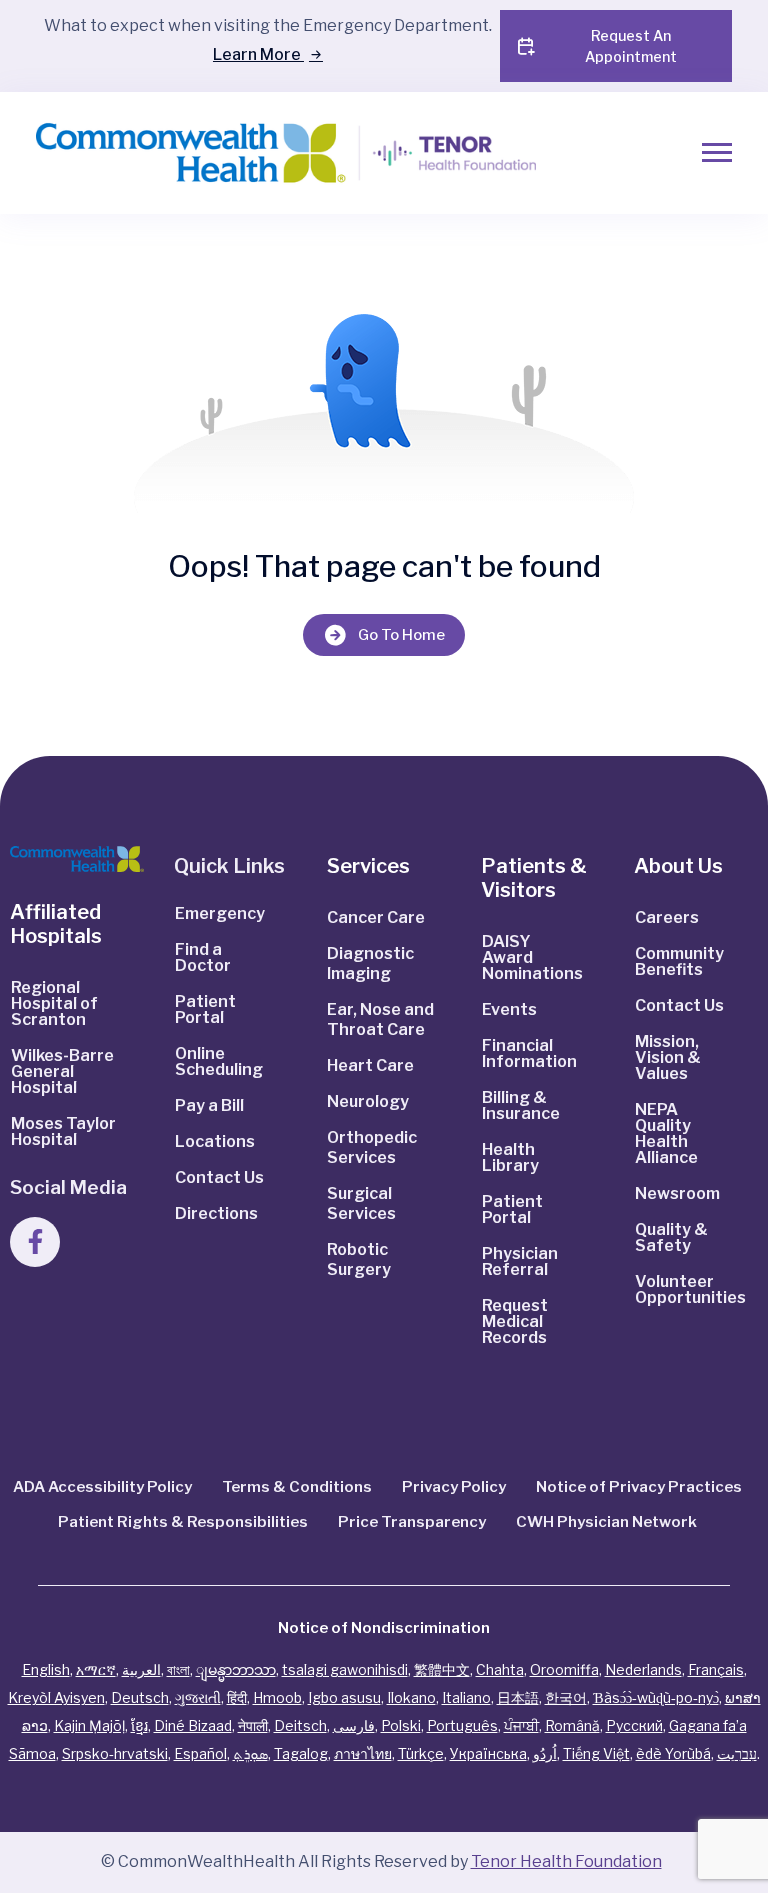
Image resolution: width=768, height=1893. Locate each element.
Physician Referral (520, 1261)
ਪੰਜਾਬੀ (521, 1725)
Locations (215, 1141)
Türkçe (421, 1753)
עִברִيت (737, 1753)
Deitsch (300, 1725)
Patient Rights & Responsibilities (183, 1522)
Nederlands (643, 1669)
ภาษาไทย (363, 1753)
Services (368, 866)
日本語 (518, 1697)
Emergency (220, 913)
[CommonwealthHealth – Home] (279, 153)
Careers (667, 917)
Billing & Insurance (521, 1105)
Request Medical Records (515, 1321)
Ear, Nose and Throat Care (380, 1019)
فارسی (354, 1725)
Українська (488, 1753)
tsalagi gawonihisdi (345, 1669)
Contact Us (219, 1177)
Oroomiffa (564, 1669)
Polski (401, 1725)
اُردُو (545, 1753)
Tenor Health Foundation (566, 1861)
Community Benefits (679, 961)
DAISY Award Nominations (532, 957)
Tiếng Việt (596, 1753)
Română (572, 1725)
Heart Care (370, 1065)
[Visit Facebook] (35, 1242)
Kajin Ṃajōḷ (89, 1725)
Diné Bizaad (193, 1725)
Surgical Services (361, 1203)
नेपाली (253, 1725)
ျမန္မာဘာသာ (236, 1669)
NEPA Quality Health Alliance (666, 1133)
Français (716, 1669)
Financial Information (529, 1053)
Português (462, 1725)
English (46, 1669)
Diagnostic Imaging (370, 963)
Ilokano (411, 1697)
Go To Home (401, 635)
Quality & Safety (671, 1237)
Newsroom (677, 1193)
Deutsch (140, 1697)
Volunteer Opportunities (690, 1289)
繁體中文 (442, 1669)
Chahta (500, 1669)
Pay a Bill (209, 1105)
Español (200, 1753)
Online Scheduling (219, 1061)
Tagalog (301, 1753)
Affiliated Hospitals (56, 924)
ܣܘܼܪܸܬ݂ (250, 1753)
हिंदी (237, 1697)
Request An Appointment (631, 46)
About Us (678, 866)
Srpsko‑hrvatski (115, 1753)
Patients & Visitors (534, 878)
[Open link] (77, 859)
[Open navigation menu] (717, 152)
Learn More (258, 54)
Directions (216, 1213)
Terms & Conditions (297, 1487)
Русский (634, 1725)
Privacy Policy (454, 1487)
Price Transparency (412, 1522)
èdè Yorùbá (673, 1753)
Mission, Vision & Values (668, 1057)
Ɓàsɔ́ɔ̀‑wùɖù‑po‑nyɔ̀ (656, 1697)
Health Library (510, 1157)
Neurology (368, 1101)
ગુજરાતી (198, 1697)
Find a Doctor (203, 957)
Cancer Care (376, 917)
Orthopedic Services (372, 1147)
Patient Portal (205, 1009)
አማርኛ (96, 1669)
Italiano (466, 1697)
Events (509, 1009)
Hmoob (277, 1697)
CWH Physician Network (606, 1522)
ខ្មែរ (139, 1725)
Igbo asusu (344, 1697)
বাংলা (178, 1669)
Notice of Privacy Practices (639, 1487)
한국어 (566, 1697)
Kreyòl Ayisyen (56, 1697)
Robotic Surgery (359, 1259)
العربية (141, 1669)
